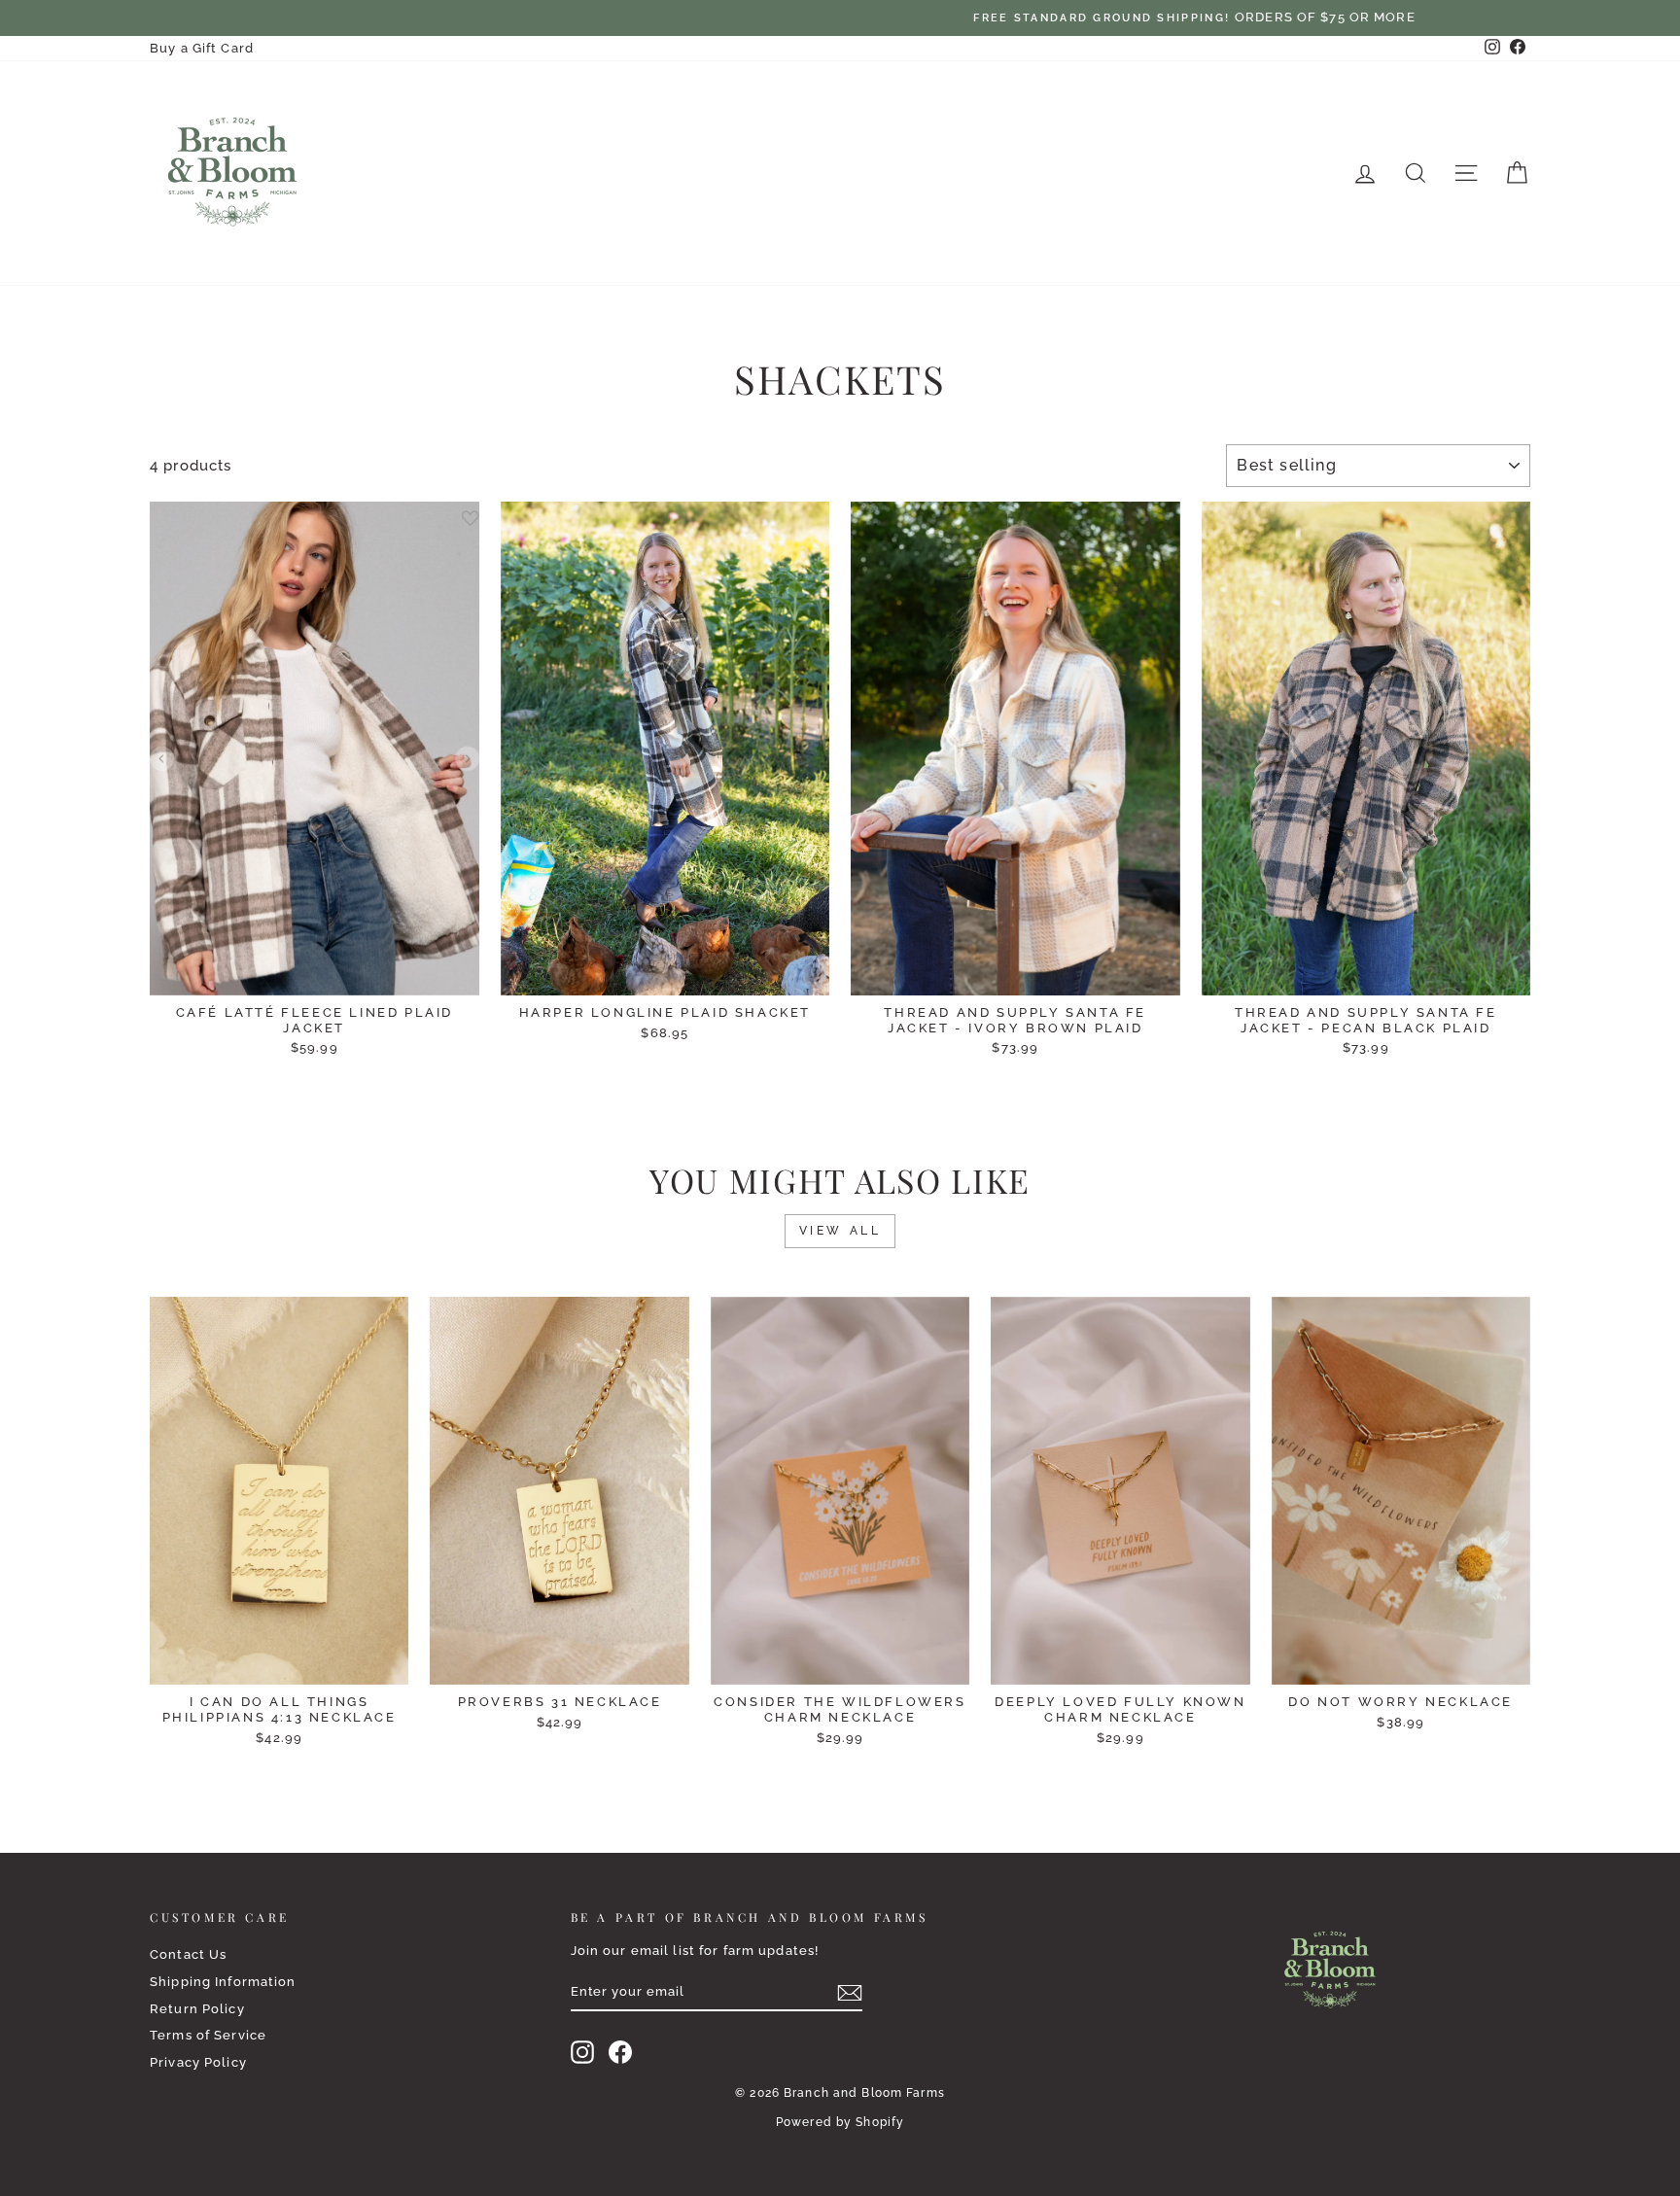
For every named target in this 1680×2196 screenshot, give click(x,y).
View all (840, 1231)
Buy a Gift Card (202, 48)
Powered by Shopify (840, 2122)
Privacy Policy (198, 2062)
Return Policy (197, 2009)
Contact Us (188, 1954)
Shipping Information (223, 1982)
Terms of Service (208, 2035)
